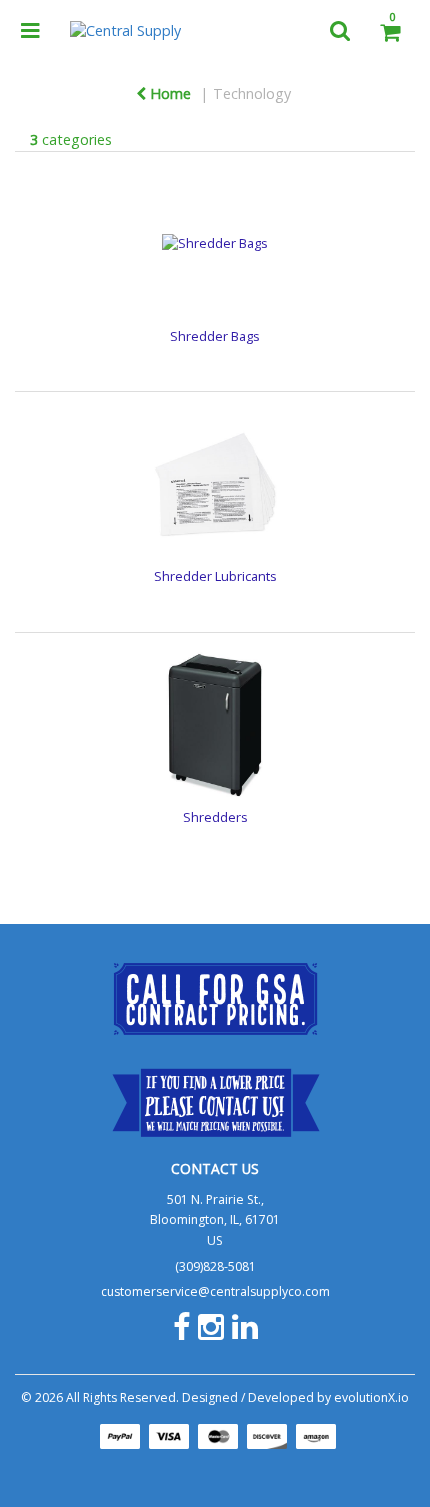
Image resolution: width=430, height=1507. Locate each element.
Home (168, 93)
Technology (252, 93)
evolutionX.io (371, 1397)
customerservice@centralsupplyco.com (215, 1291)
